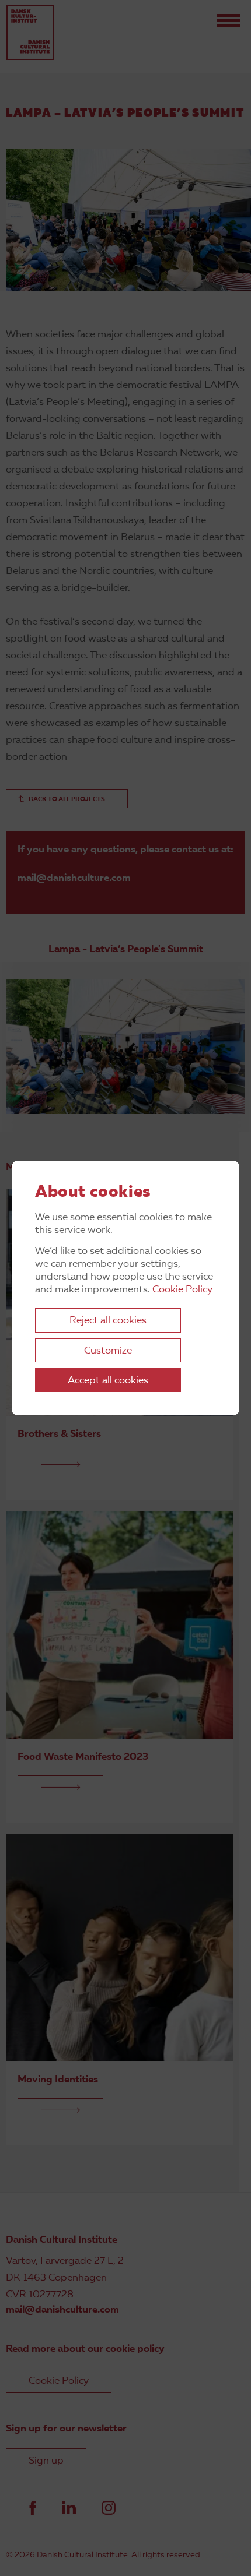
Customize (108, 1351)
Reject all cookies (108, 1321)
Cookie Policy (182, 1290)
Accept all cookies (108, 1381)
